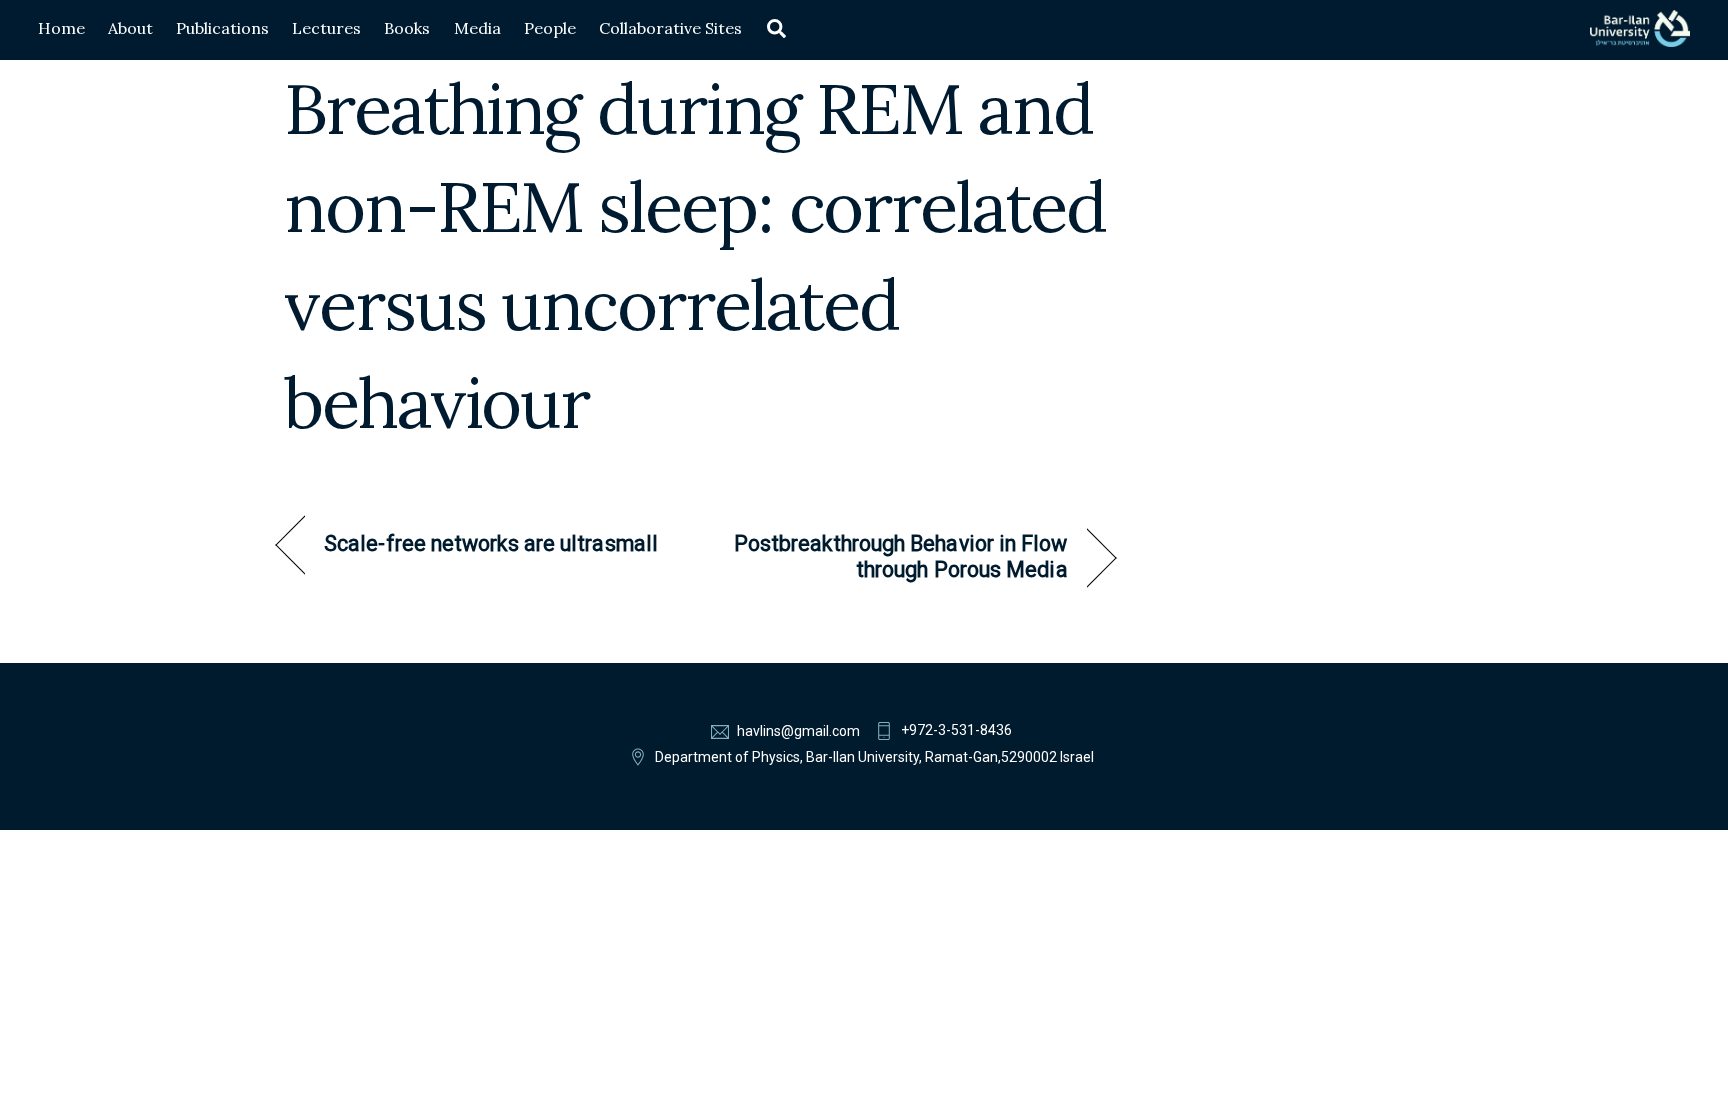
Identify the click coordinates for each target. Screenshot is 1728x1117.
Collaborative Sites (670, 28)
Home (61, 28)
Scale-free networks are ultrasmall (491, 543)
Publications (222, 28)
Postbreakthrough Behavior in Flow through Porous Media (894, 556)
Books (407, 28)
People (550, 28)
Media (477, 28)
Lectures (326, 28)
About (130, 28)
